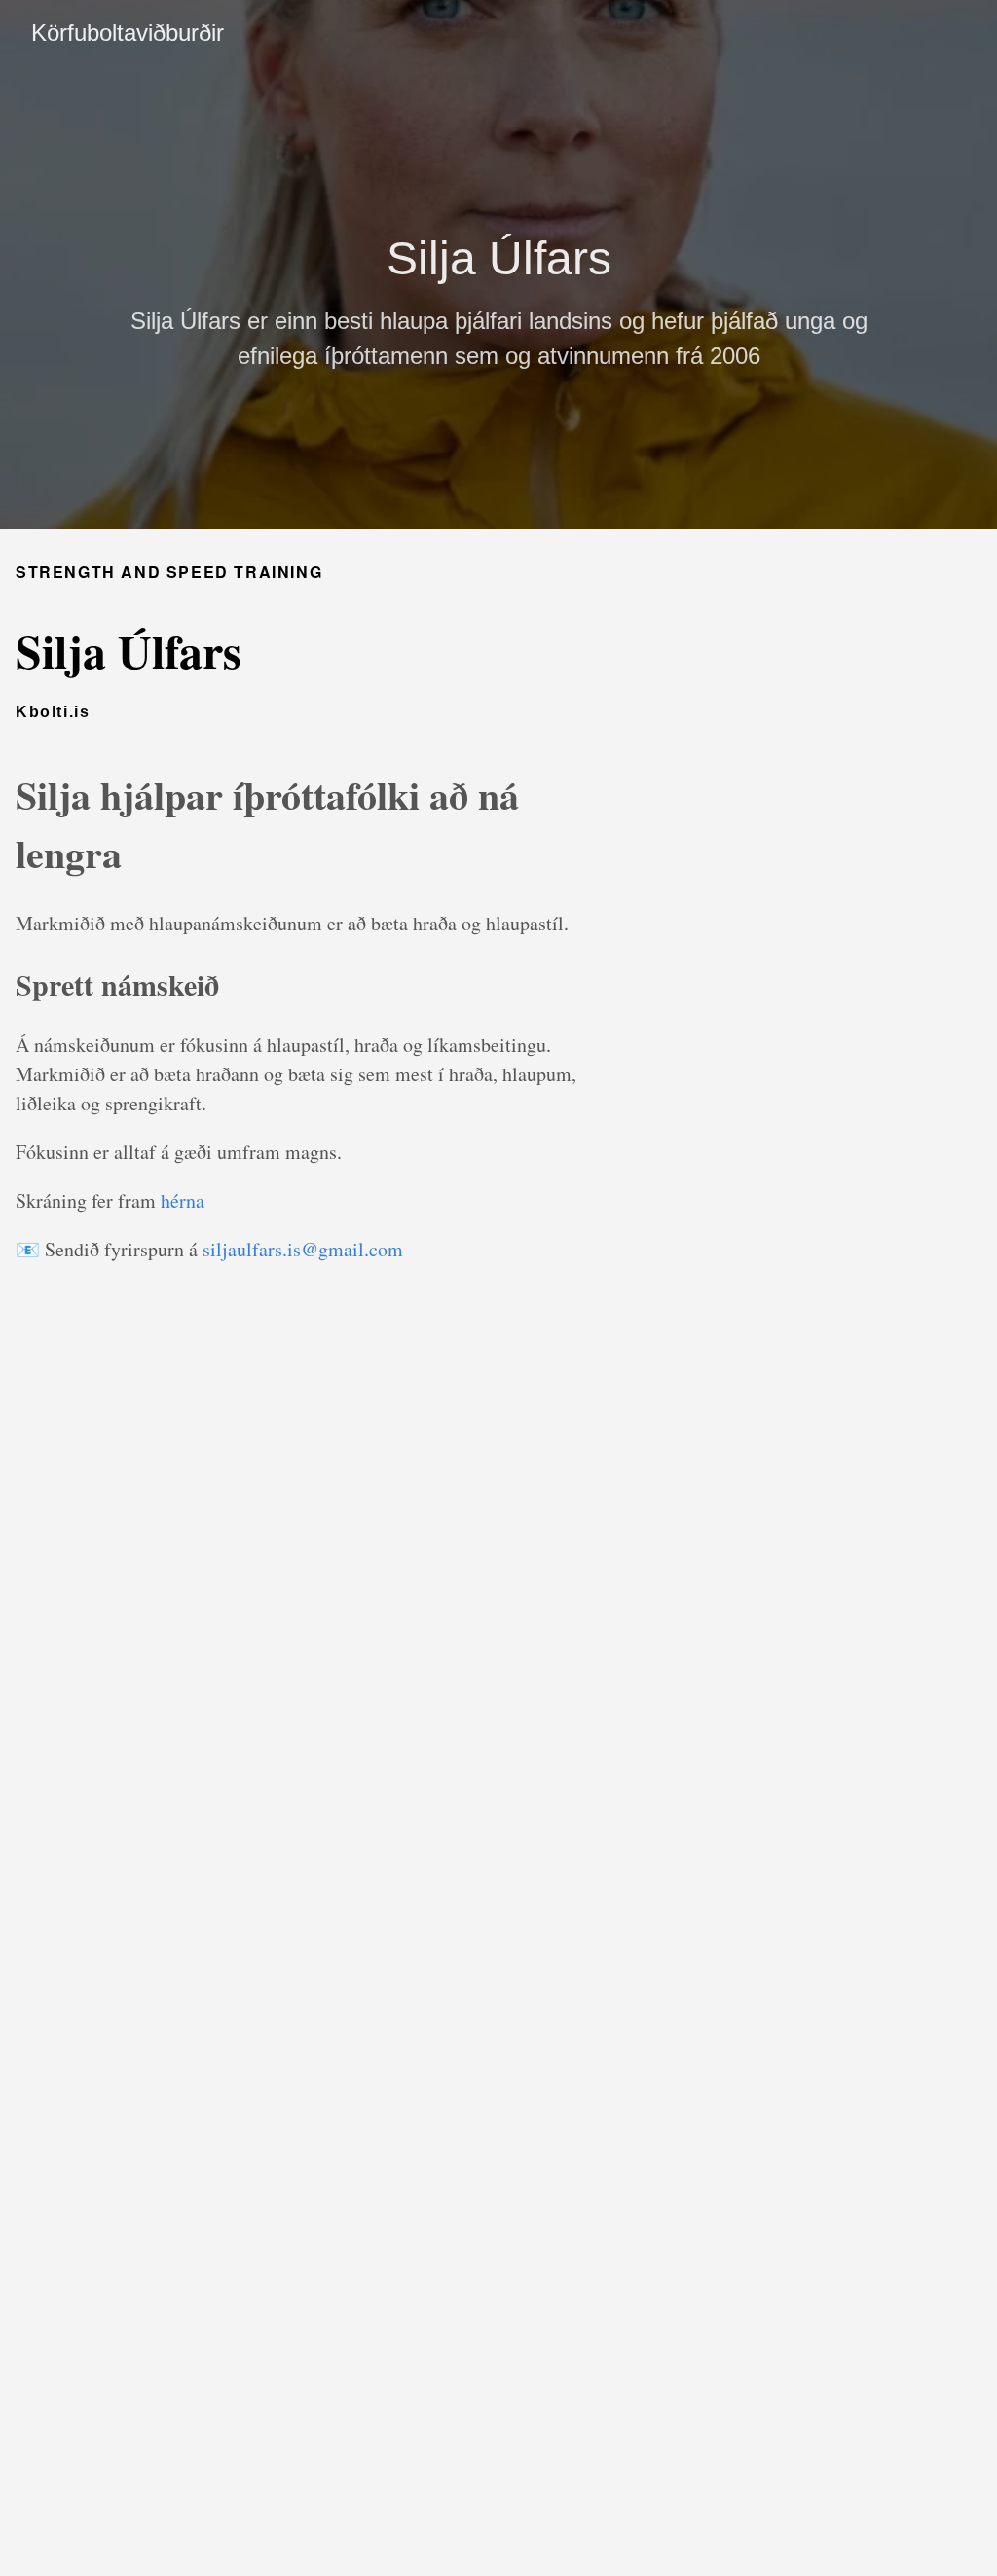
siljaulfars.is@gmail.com (303, 1249)
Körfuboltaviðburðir (128, 33)
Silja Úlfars (499, 258)
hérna (183, 1200)
